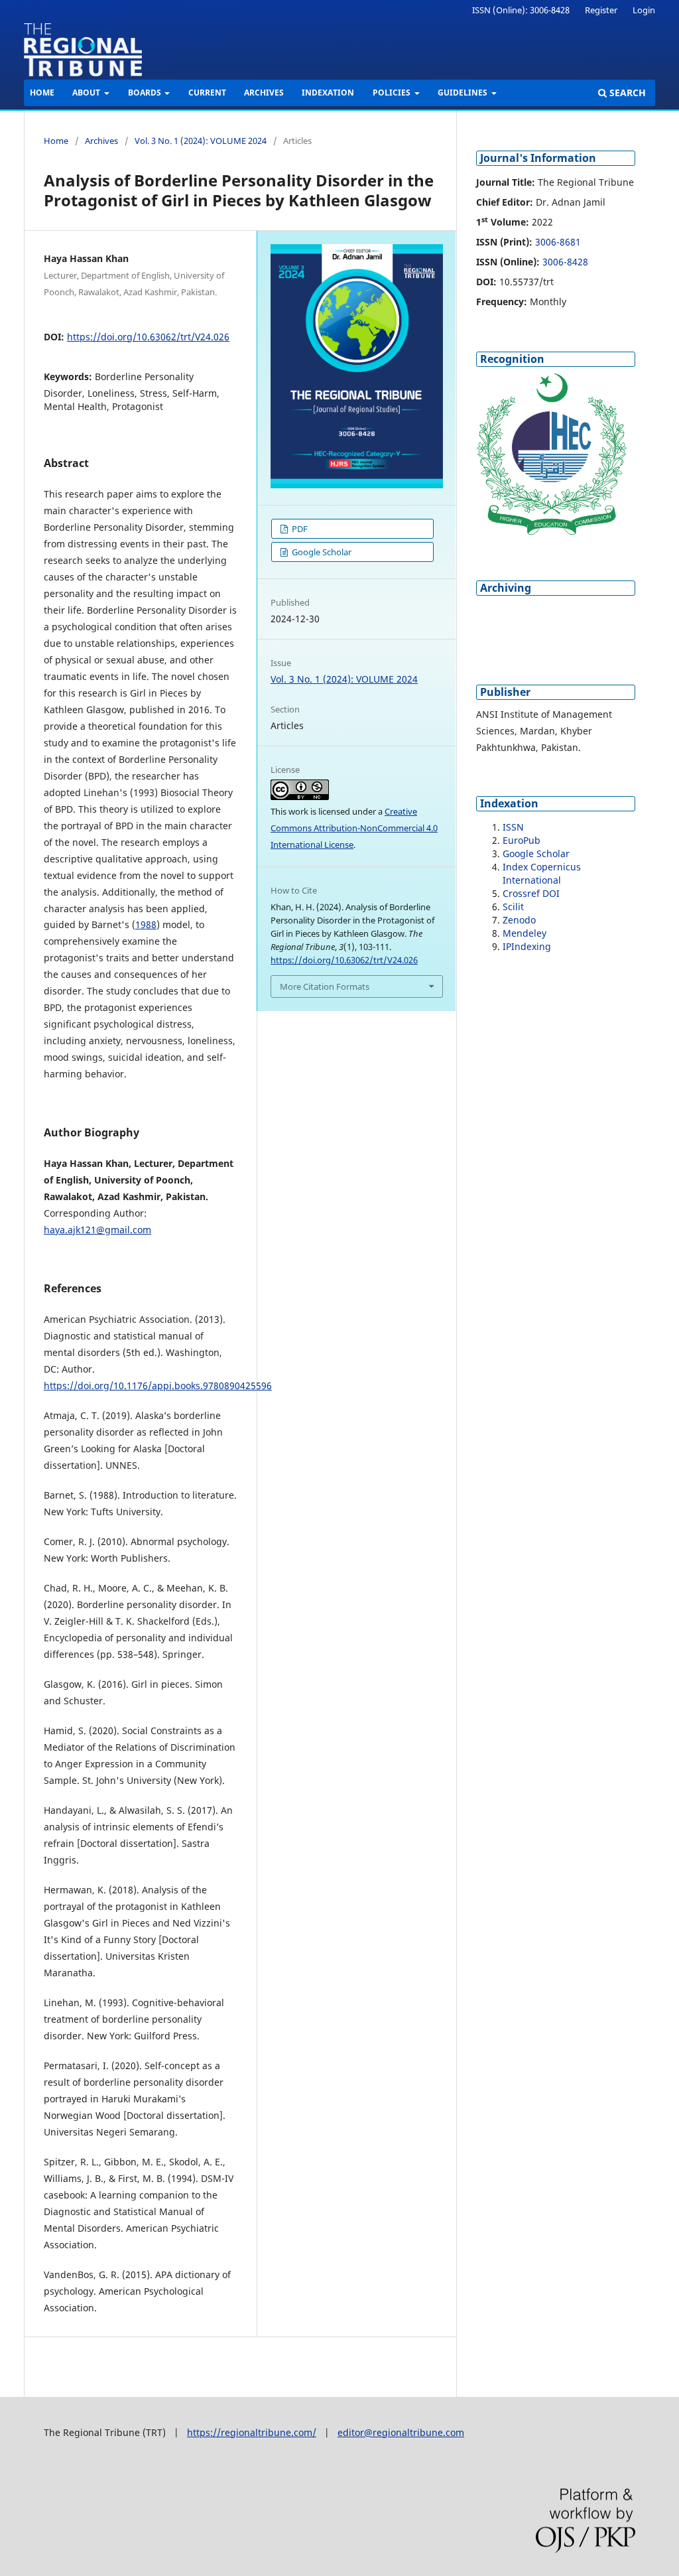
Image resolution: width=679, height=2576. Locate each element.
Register (601, 10)
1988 (146, 924)
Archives (264, 93)
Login (644, 10)
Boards (146, 93)
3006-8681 (558, 242)
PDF (299, 529)
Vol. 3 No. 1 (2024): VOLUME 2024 (201, 141)
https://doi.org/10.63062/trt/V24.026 (148, 337)
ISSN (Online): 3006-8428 (521, 10)
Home (42, 93)
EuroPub (522, 840)
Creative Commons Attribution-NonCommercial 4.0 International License (354, 828)
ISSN (513, 827)
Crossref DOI (531, 893)
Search (626, 93)
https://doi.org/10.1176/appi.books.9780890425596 (158, 1386)
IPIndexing (527, 946)
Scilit (513, 907)
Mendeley (525, 933)
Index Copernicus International (542, 873)
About (87, 93)
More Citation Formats (325, 986)
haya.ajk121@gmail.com (97, 1230)
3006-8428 (565, 262)
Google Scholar (321, 552)
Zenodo (519, 920)
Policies (393, 93)
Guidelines (463, 93)
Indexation (328, 93)
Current (207, 93)
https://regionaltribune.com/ (252, 2432)
